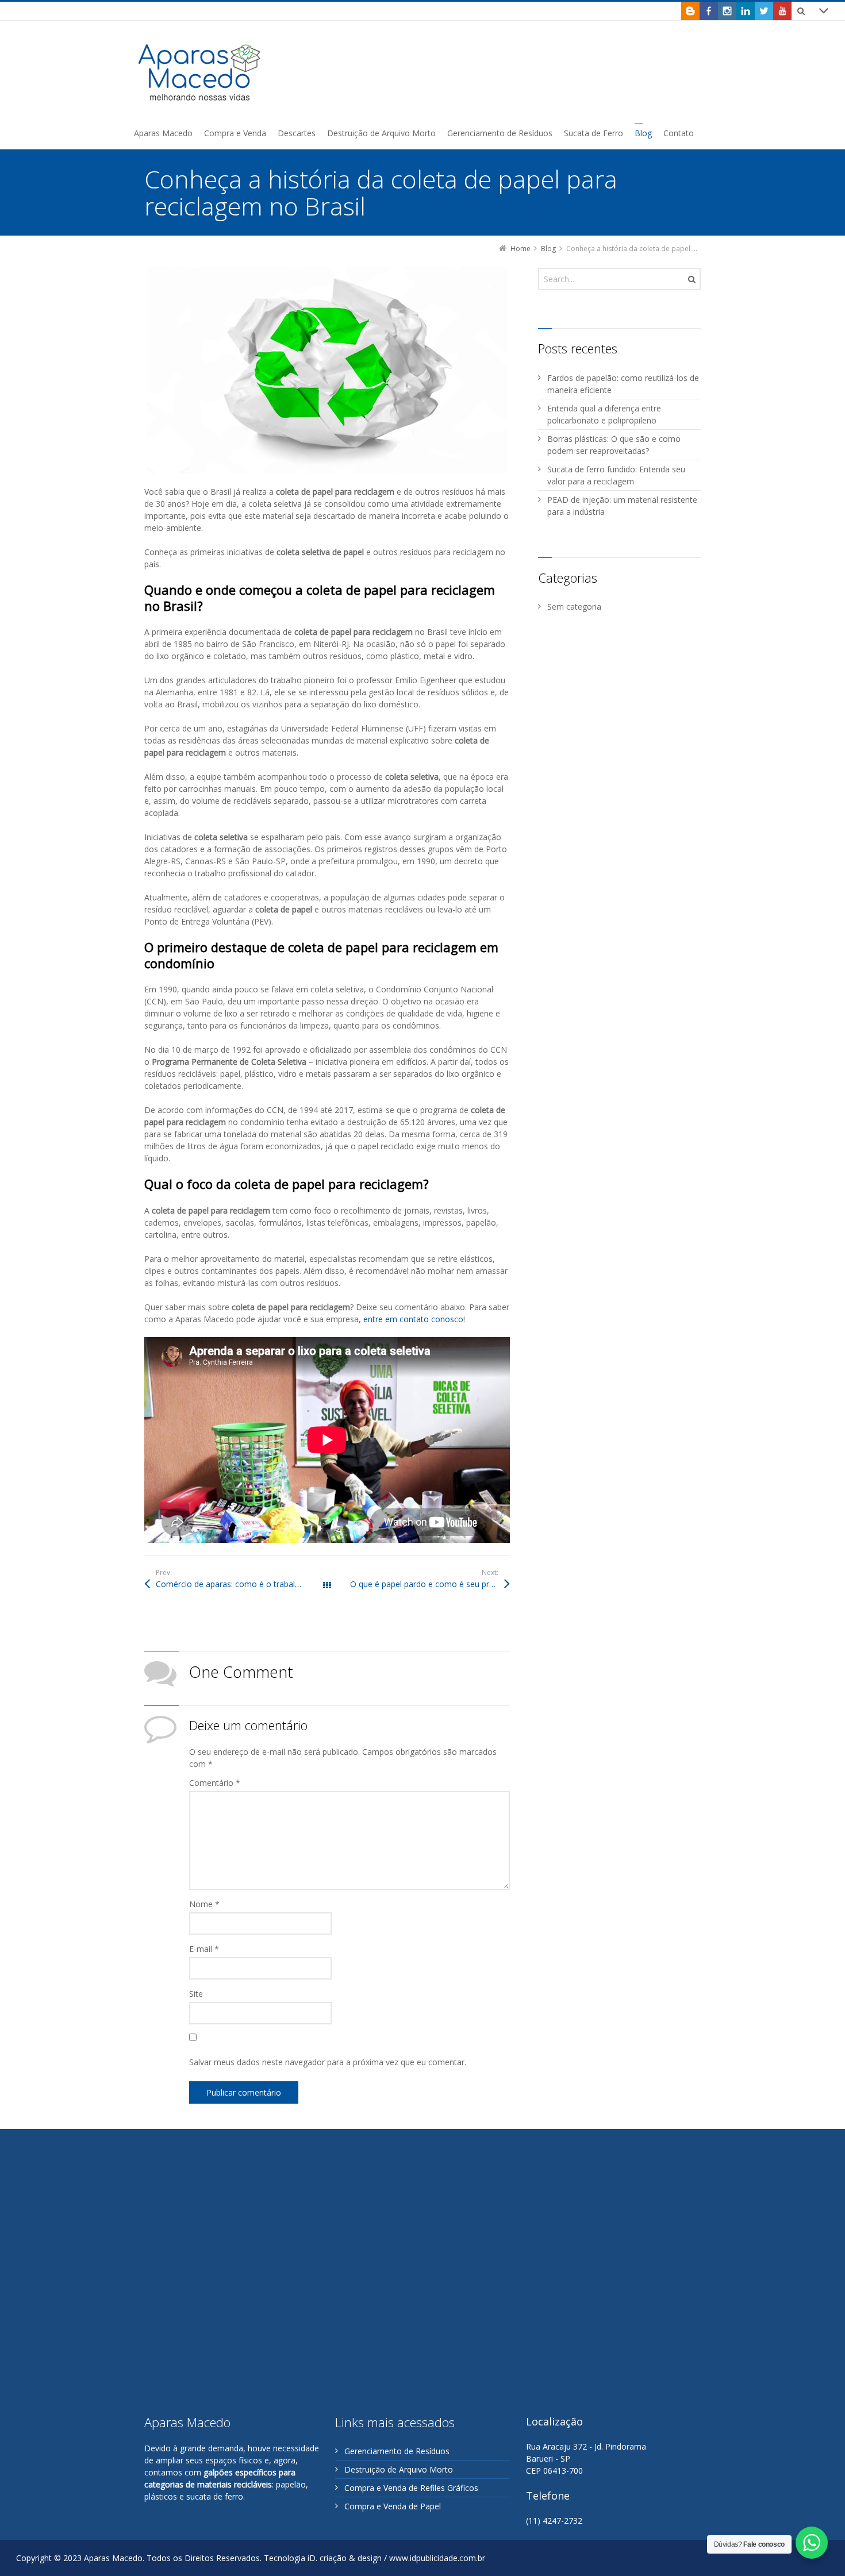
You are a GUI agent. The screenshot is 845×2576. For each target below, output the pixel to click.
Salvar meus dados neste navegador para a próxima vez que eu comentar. (328, 2062)
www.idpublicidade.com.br (437, 2558)
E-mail (204, 1949)
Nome (204, 1904)
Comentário (215, 1783)
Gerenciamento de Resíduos (397, 2451)
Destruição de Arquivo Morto (399, 2469)
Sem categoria (574, 607)
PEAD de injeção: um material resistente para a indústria (622, 506)
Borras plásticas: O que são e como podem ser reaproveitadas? (614, 445)
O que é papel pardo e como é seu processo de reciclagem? (430, 1584)
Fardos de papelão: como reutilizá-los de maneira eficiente (623, 384)
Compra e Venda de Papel (393, 2506)
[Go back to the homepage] (200, 72)
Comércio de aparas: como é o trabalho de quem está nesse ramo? (241, 1584)
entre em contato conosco (413, 1319)
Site (196, 1994)
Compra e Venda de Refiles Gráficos (411, 2488)
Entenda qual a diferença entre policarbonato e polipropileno (604, 414)
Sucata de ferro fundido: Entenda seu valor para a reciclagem (616, 475)
